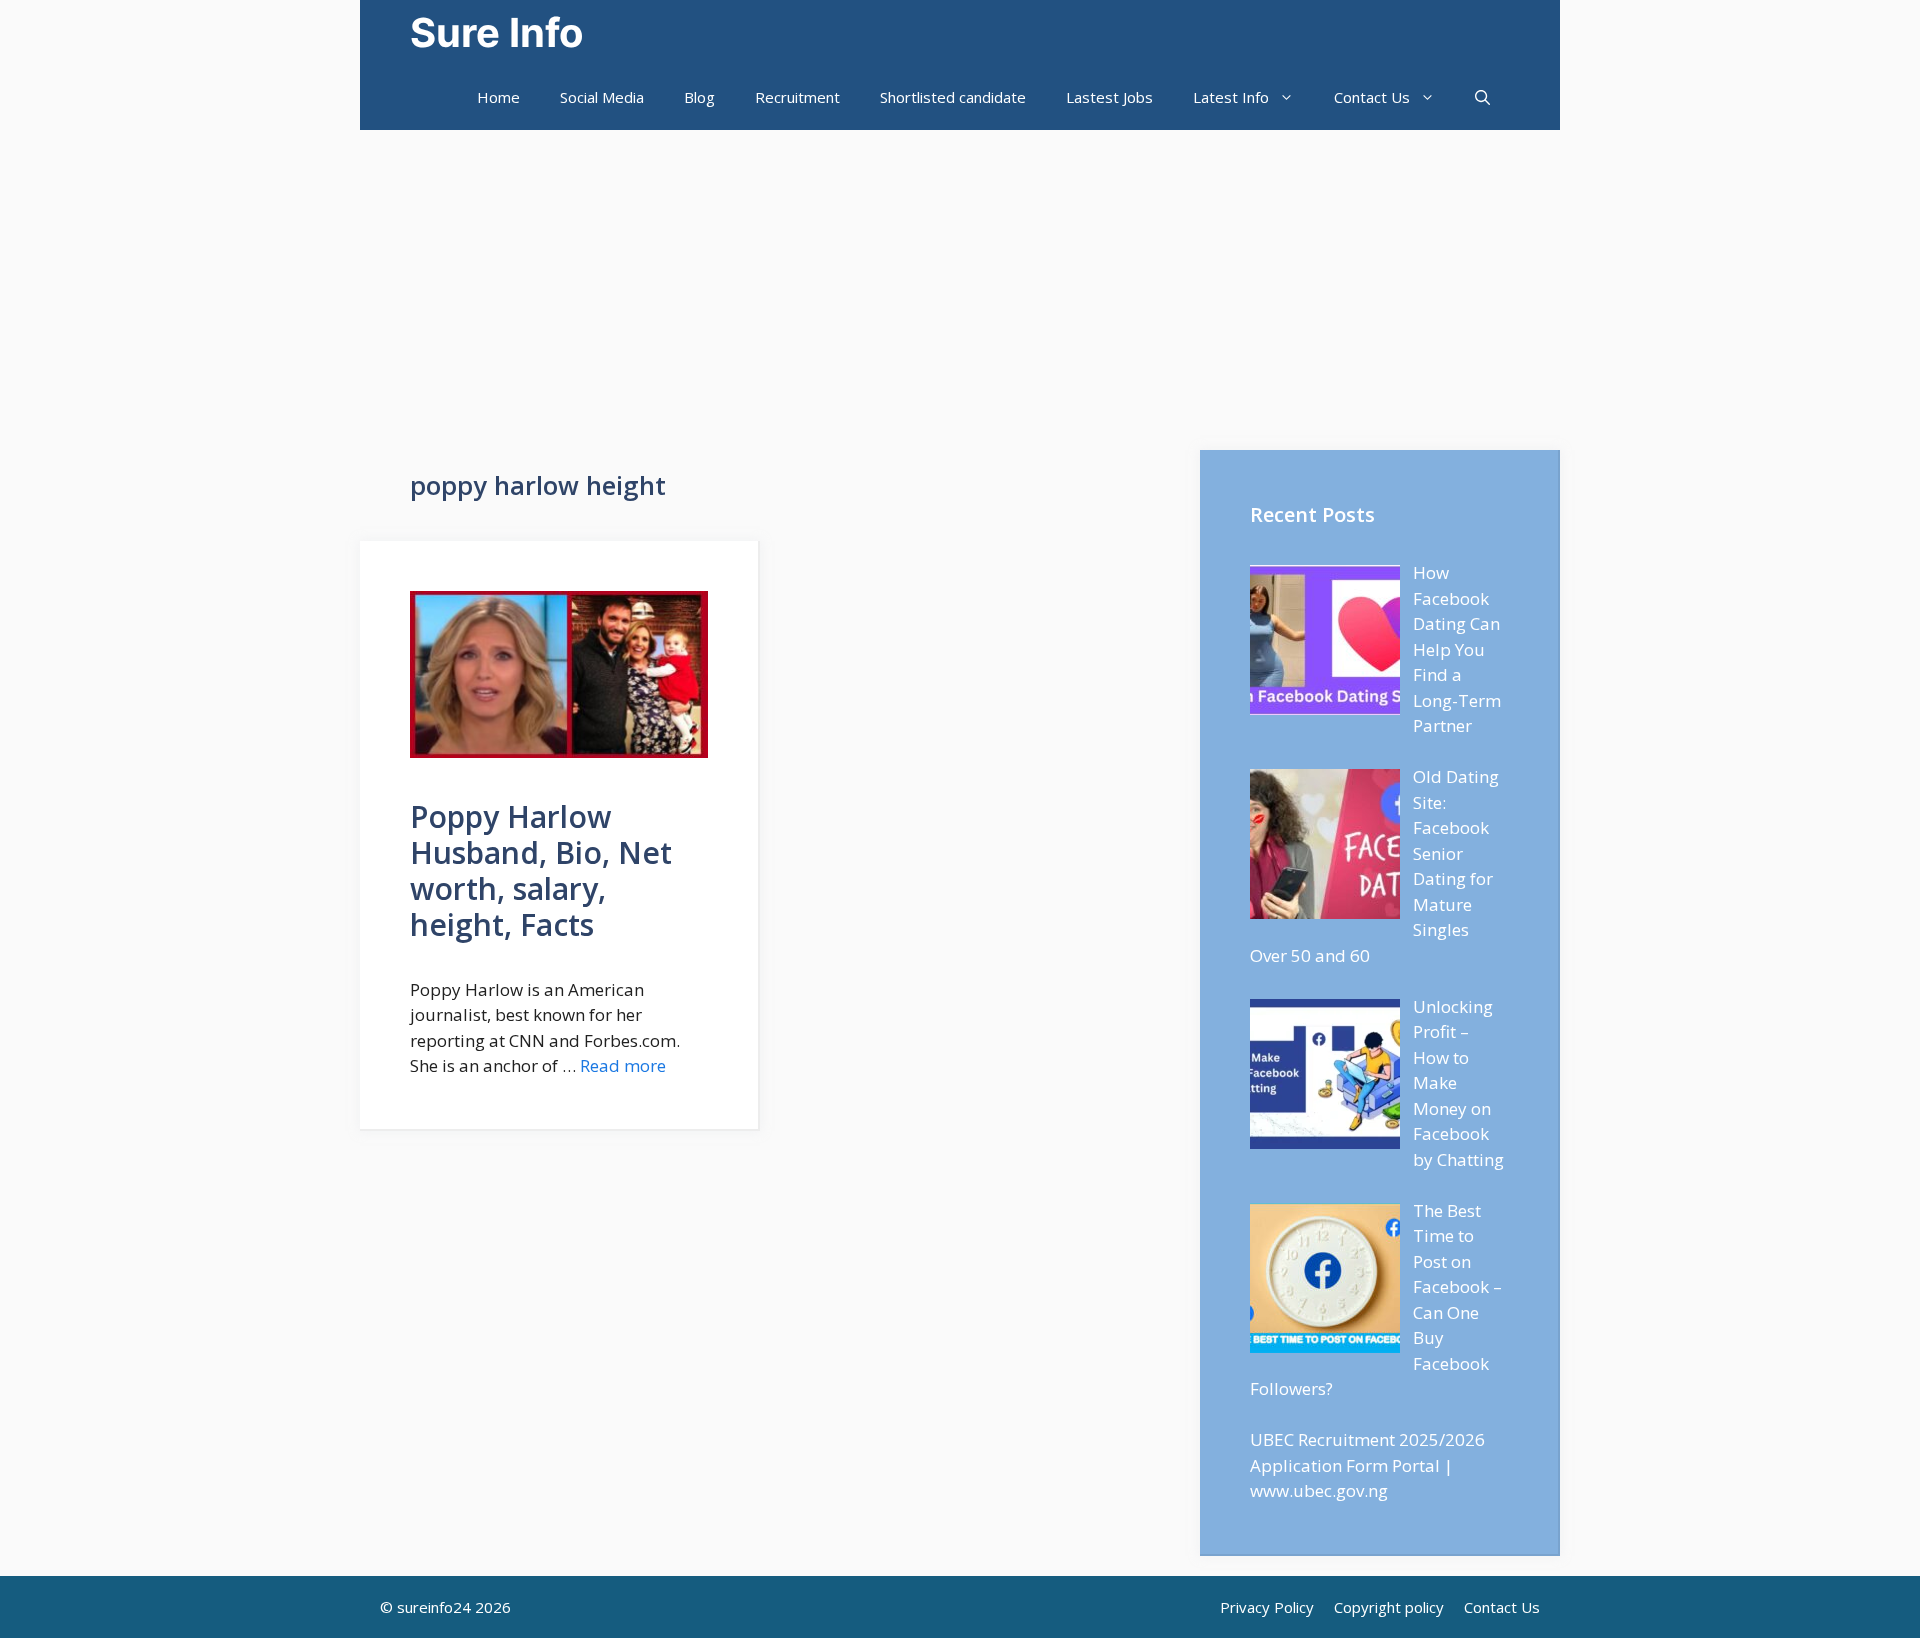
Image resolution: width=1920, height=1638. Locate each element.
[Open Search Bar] (1482, 97)
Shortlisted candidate (953, 97)
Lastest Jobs (1109, 97)
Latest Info (1231, 97)
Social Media (602, 97)
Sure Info (497, 32)
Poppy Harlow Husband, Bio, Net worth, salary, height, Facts (541, 870)
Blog (699, 97)
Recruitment (797, 97)
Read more (623, 1065)
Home (498, 97)
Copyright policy (1389, 1607)
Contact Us (1372, 97)
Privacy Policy (1267, 1607)
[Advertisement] (960, 280)
